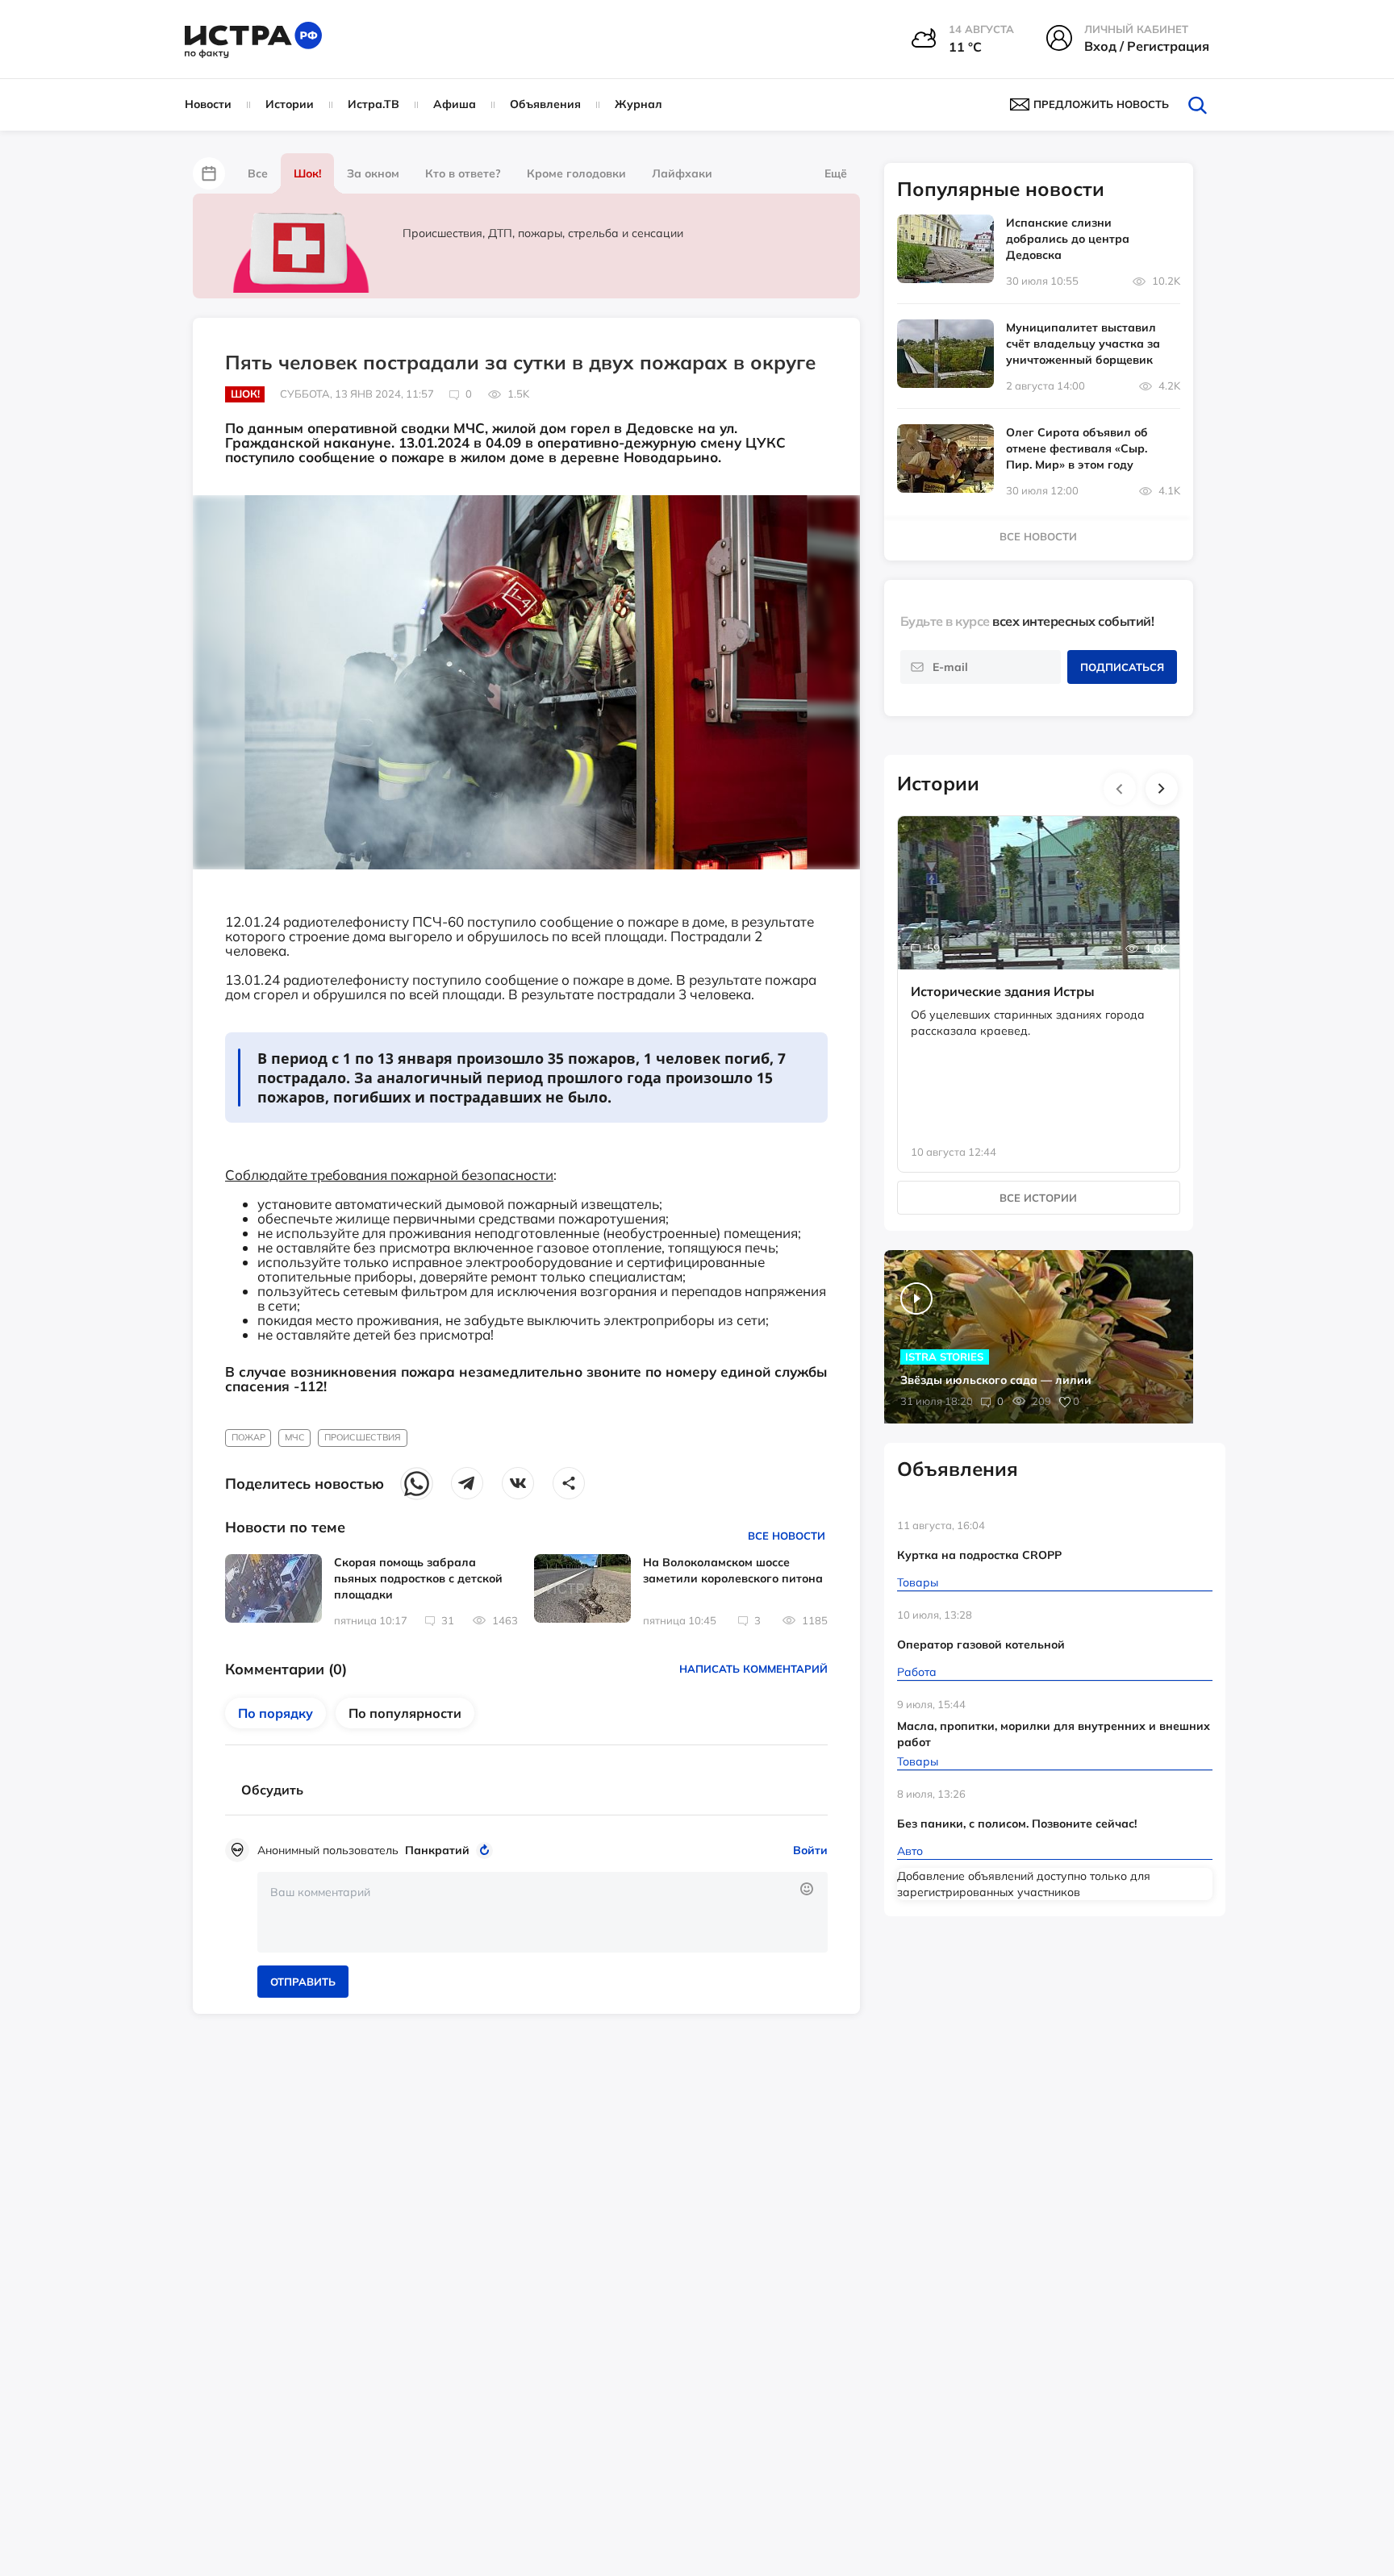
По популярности (405, 1713)
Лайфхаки (682, 173)
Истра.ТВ (374, 104)
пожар (248, 1437)
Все (258, 173)
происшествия (363, 1437)
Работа (917, 1672)
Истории (290, 104)
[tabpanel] (1039, 977)
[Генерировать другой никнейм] (487, 1850)
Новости (208, 104)
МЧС (295, 1437)
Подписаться (1122, 667)
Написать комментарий (753, 1669)
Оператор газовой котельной (981, 1644)
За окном (373, 173)
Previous (1120, 789)
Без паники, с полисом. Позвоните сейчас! (1017, 1824)
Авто (910, 1851)
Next (1162, 789)
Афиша (455, 104)
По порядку (275, 1713)
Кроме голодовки (576, 173)
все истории (1038, 1198)
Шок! (307, 173)
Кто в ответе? (463, 173)
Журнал (639, 104)
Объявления (545, 104)
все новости (1038, 536)
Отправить (303, 1982)
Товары (918, 1582)
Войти (810, 1850)
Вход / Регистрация (1147, 46)
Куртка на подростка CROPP (979, 1555)
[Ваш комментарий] (543, 1912)
